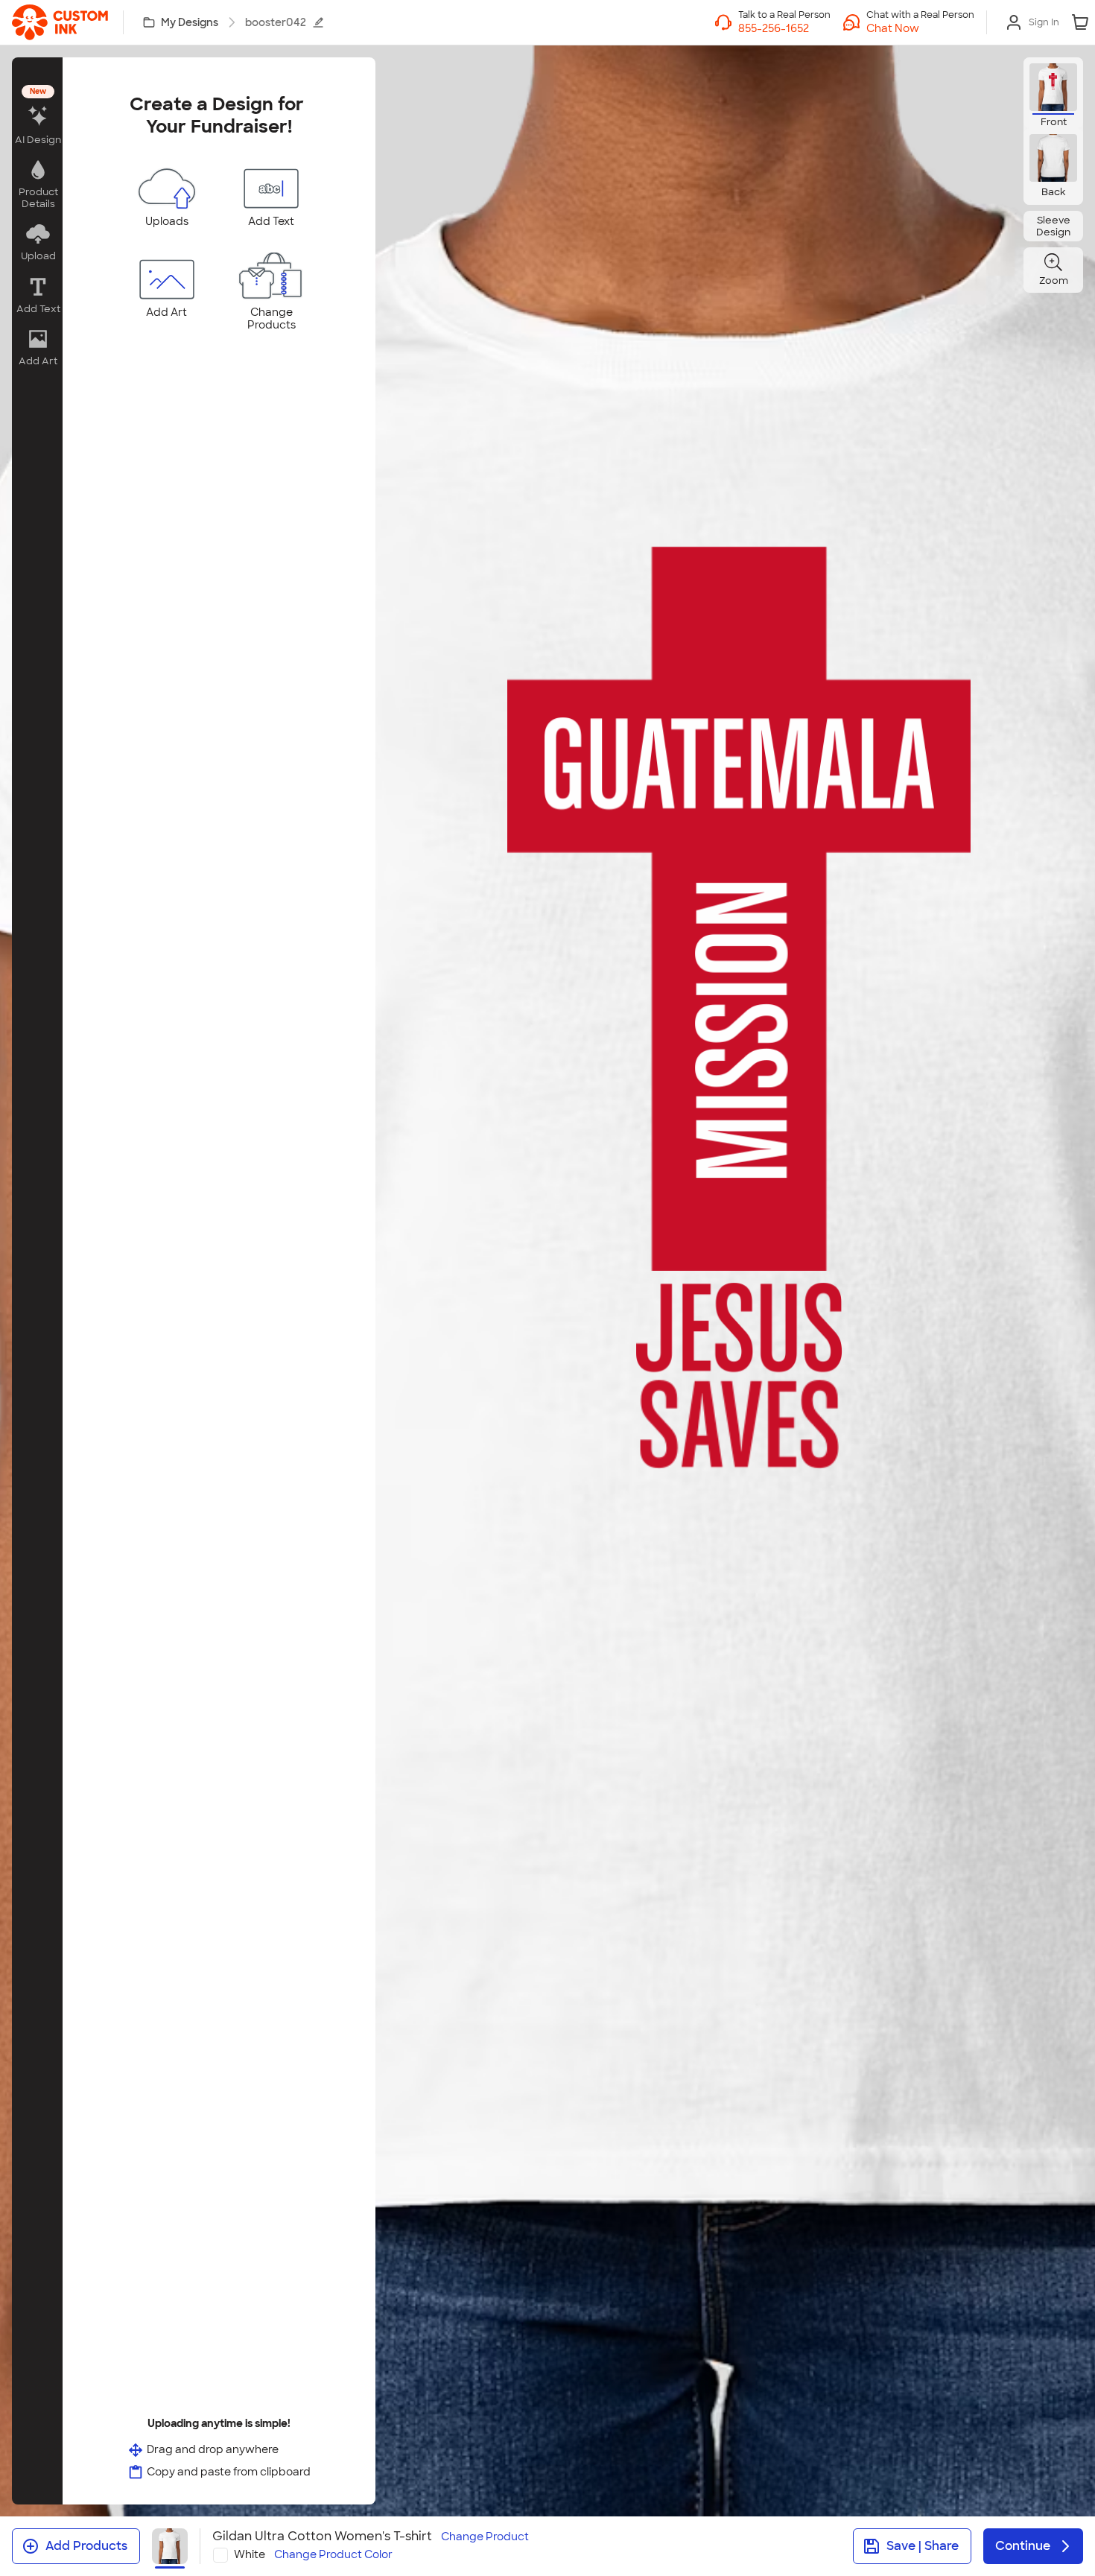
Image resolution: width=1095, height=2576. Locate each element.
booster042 (276, 22)
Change (485, 2537)
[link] (60, 22)
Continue (1023, 2546)
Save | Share (923, 2546)
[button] (920, 28)
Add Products (86, 2546)
